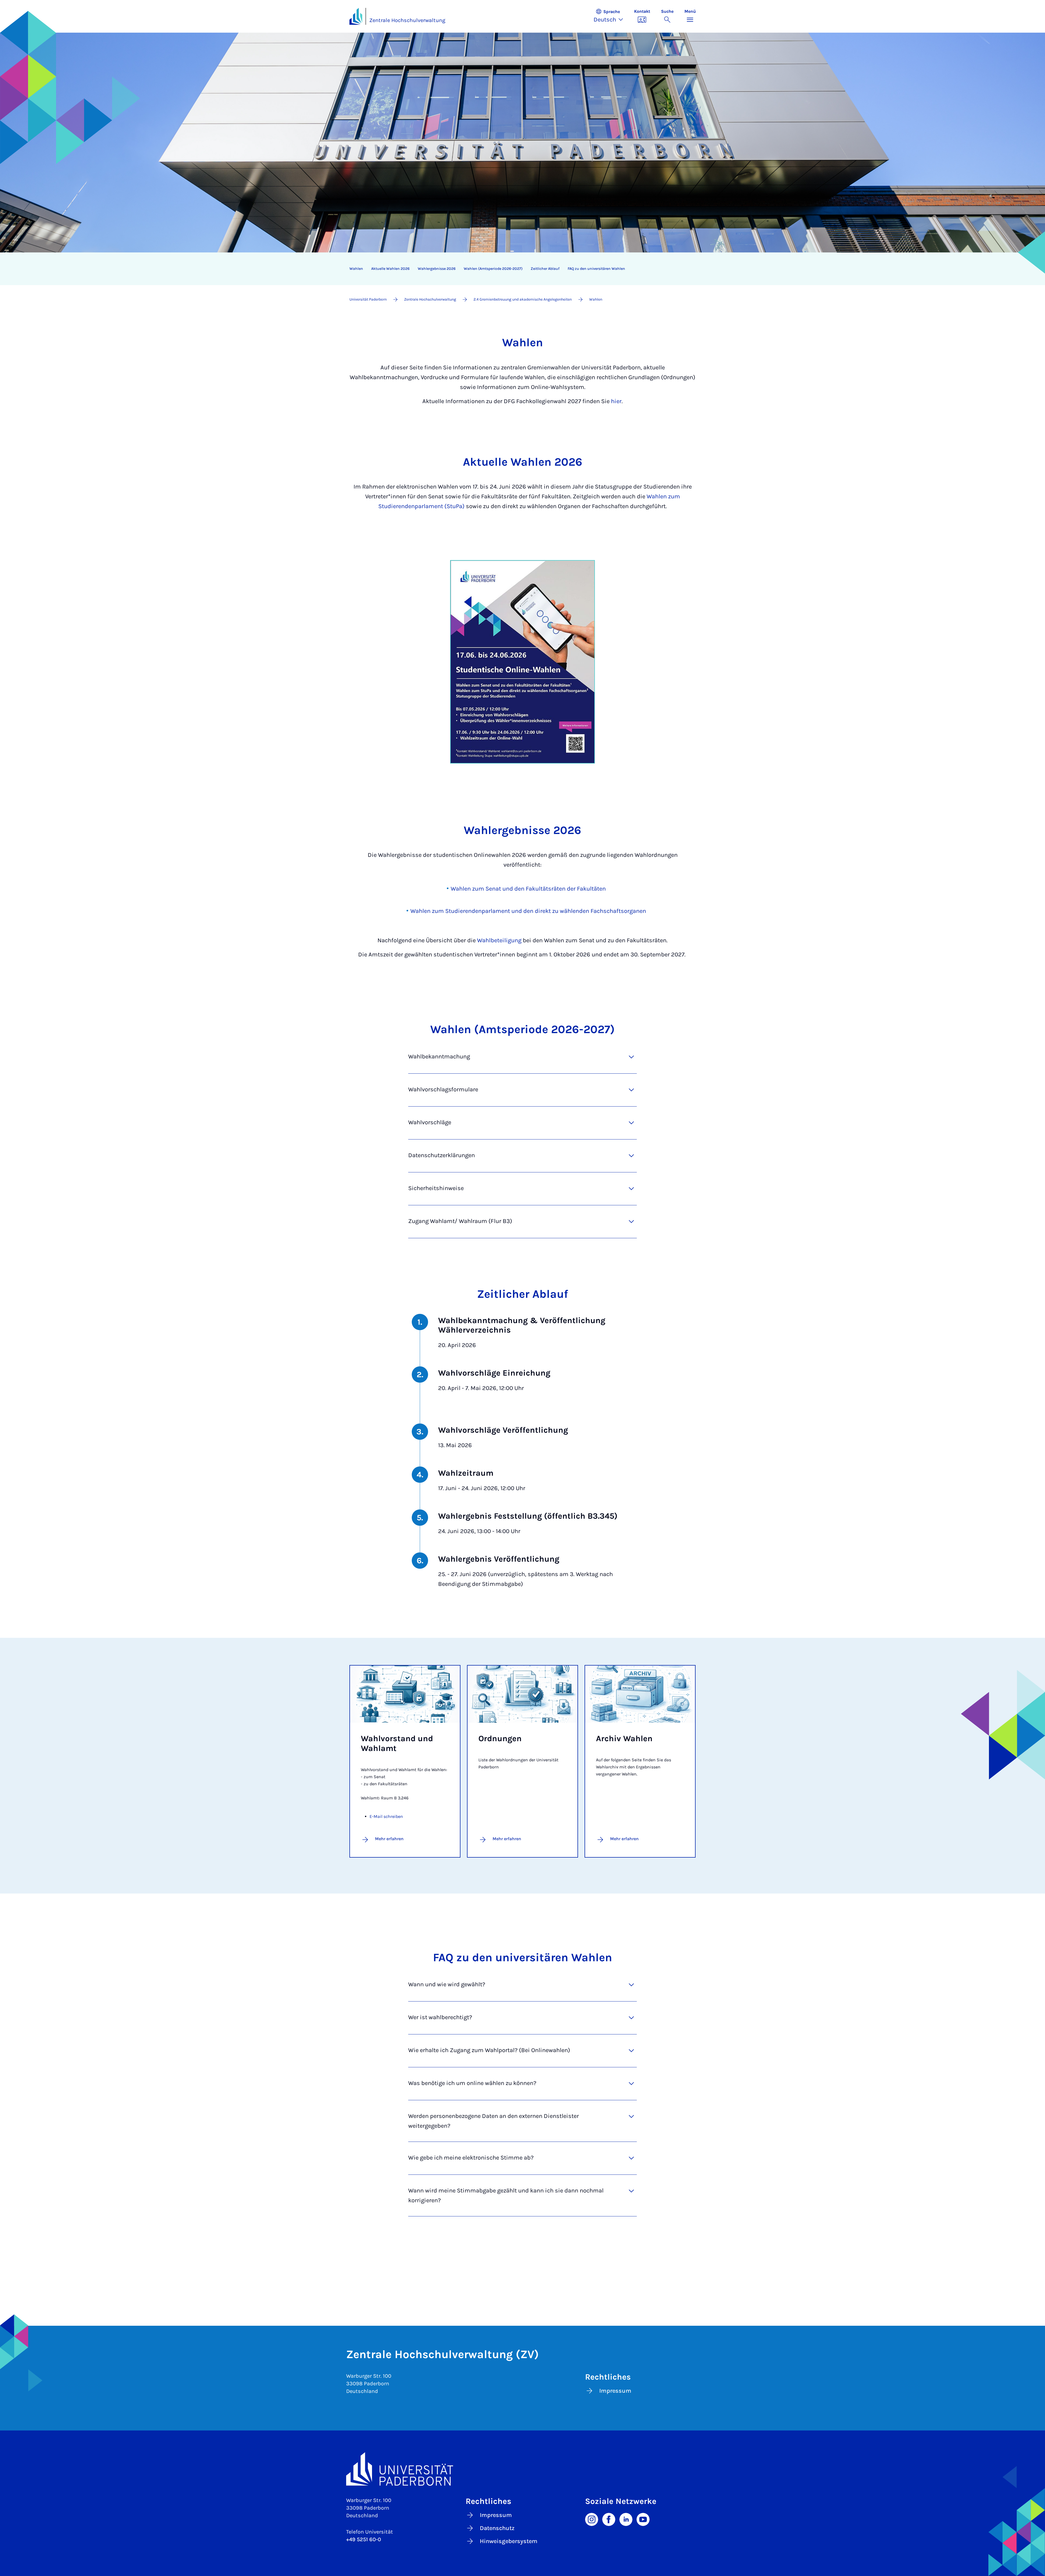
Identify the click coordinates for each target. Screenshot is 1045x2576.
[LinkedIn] (626, 2519)
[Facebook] (609, 2519)
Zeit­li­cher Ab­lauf (545, 269)
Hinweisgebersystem (509, 2541)
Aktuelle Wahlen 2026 (390, 269)
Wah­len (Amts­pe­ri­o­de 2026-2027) (493, 269)
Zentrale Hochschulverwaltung (407, 20)
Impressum (615, 2391)
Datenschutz (497, 2528)
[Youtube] (643, 2519)
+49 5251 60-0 (364, 2539)
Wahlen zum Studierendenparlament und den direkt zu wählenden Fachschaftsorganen (528, 911)
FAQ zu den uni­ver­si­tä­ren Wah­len (596, 269)
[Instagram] (592, 2519)
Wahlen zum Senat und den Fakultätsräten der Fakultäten (528, 889)
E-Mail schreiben (386, 1816)
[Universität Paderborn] (523, 2469)
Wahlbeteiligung (499, 940)
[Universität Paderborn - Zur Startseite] (356, 16)
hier (616, 401)
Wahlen (356, 269)
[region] (519, 269)
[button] (611, 16)
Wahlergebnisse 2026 (437, 269)
